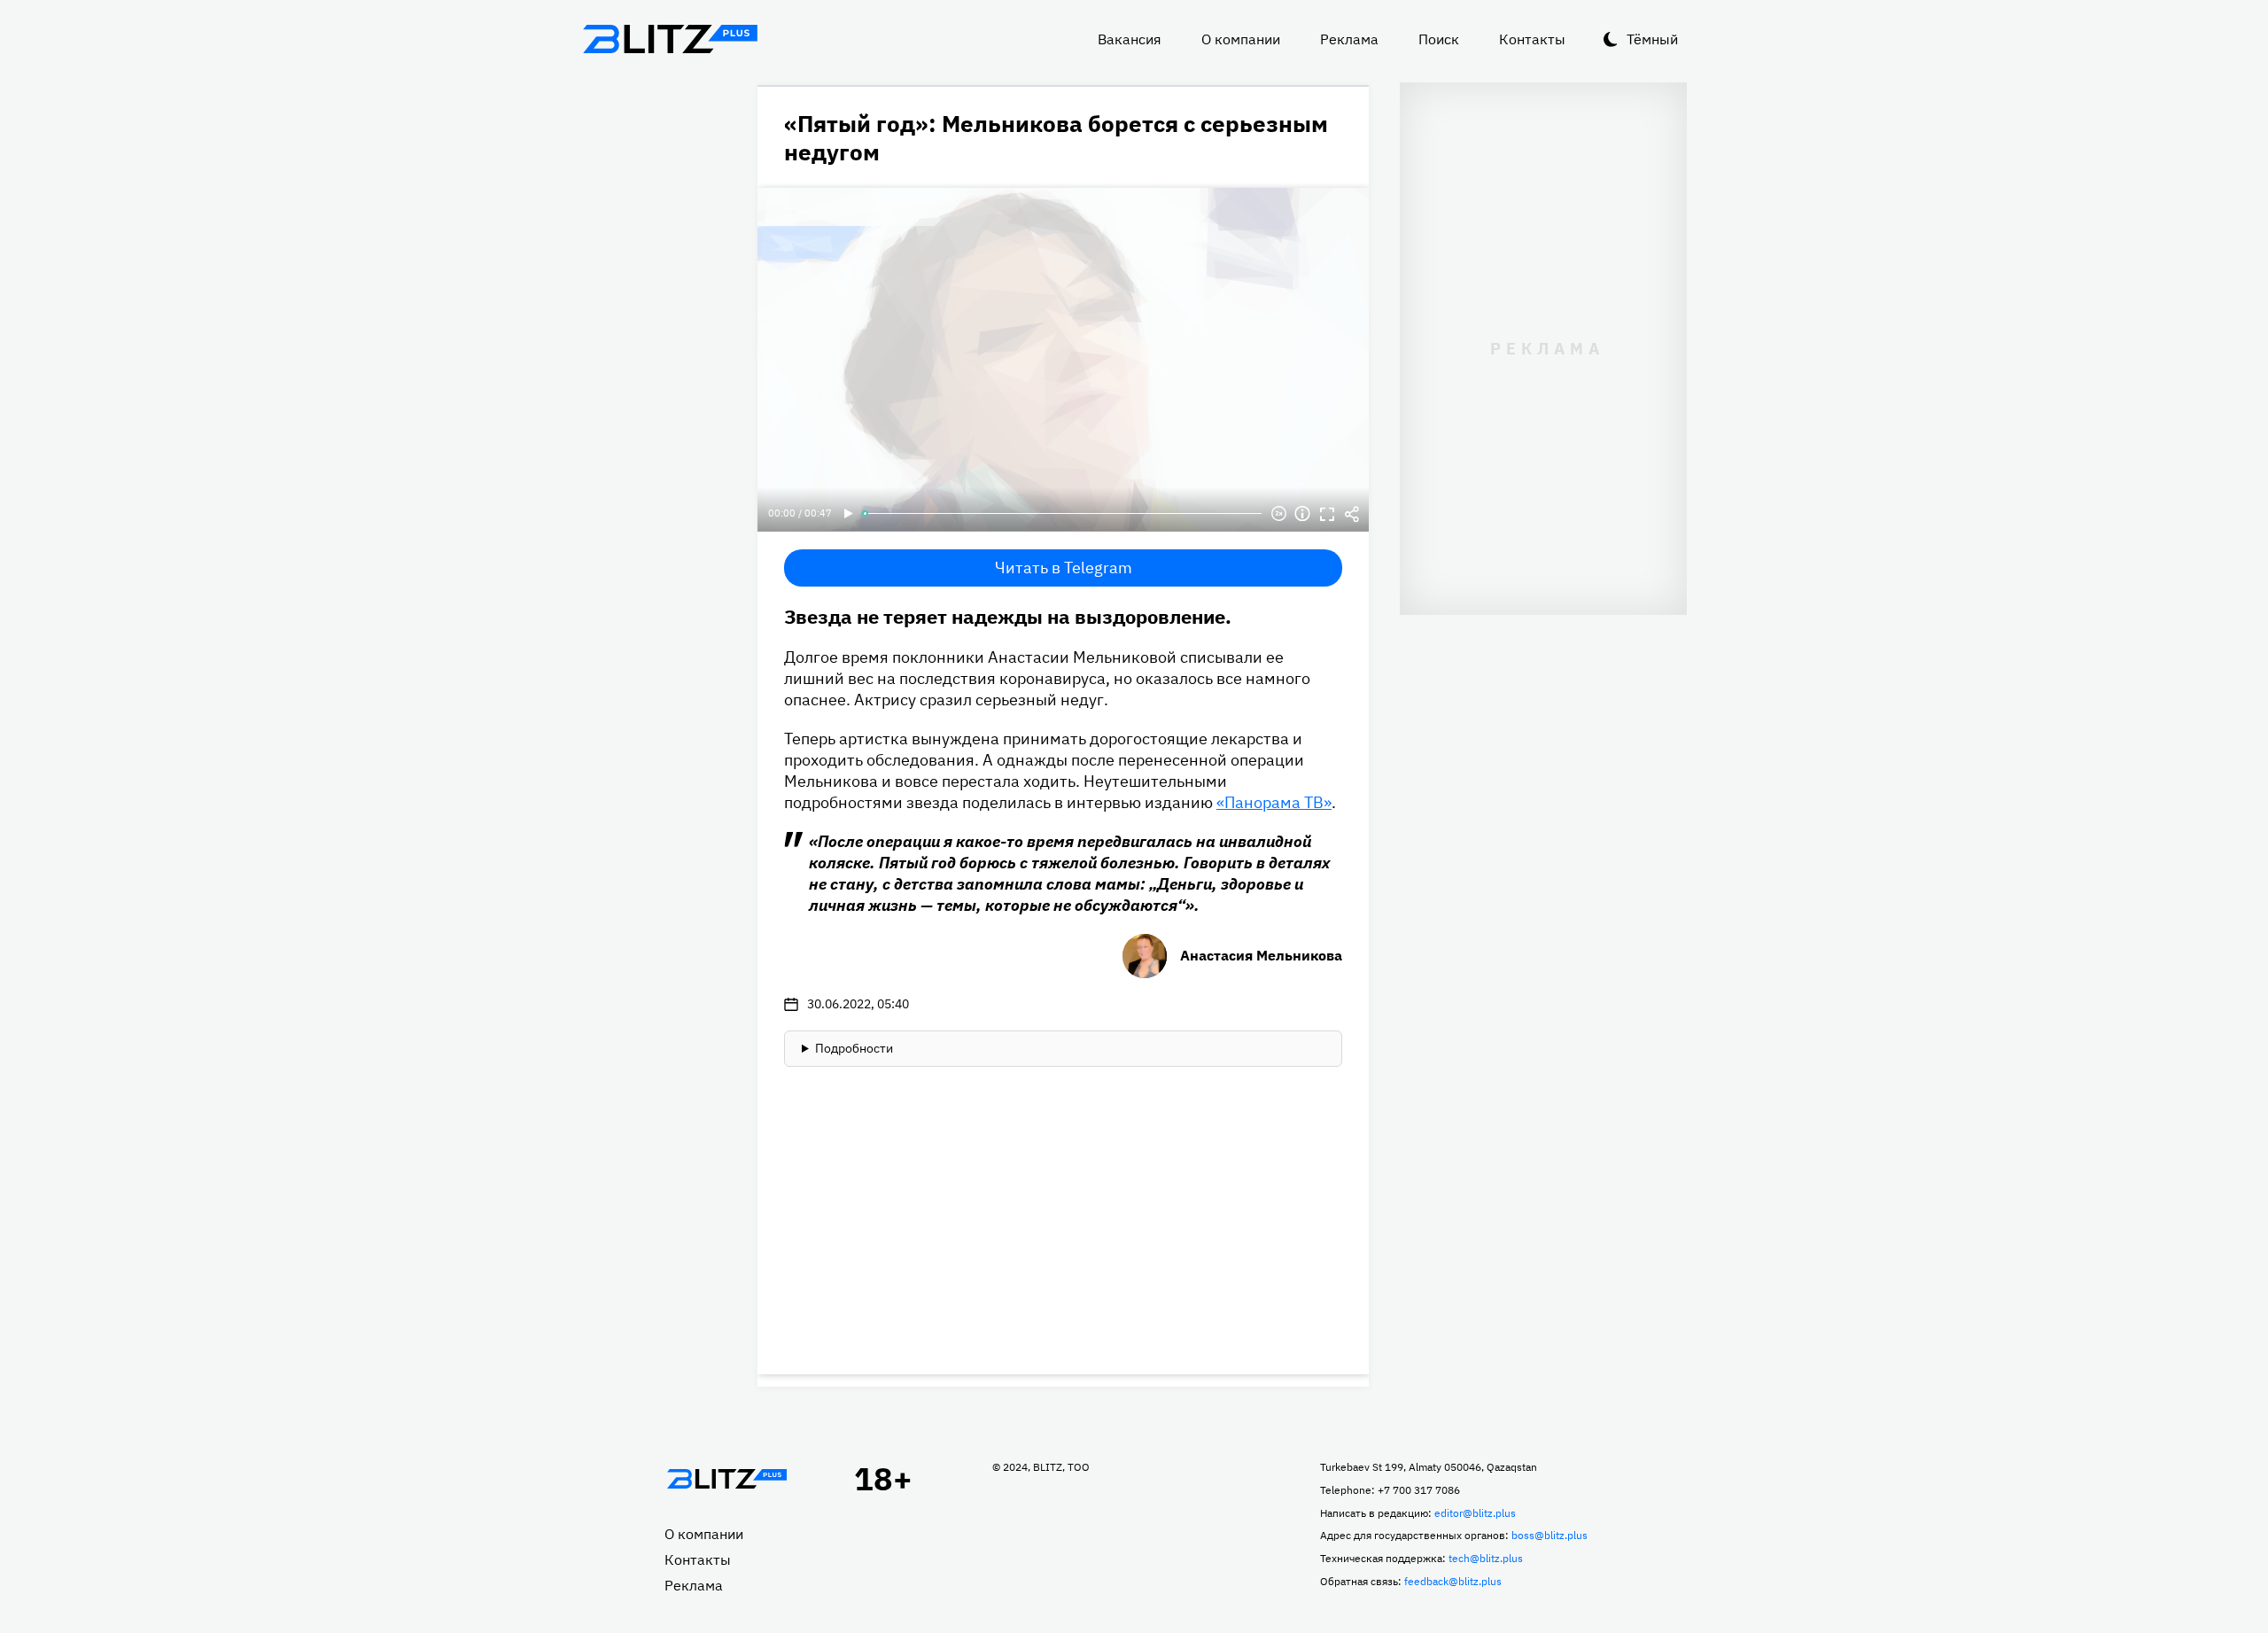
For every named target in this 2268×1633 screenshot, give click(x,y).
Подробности (854, 1048)
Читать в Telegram (1064, 568)
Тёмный (1652, 39)
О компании (1241, 39)
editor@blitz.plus (1475, 1513)
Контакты (1532, 39)
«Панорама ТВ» (1274, 802)
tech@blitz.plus (1486, 1558)
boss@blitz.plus (1550, 1535)
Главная (726, 1479)
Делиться (1352, 514)
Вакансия (1130, 39)
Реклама (1349, 39)
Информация (1302, 514)
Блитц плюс (670, 39)
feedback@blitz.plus (1453, 1581)
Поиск (1439, 39)
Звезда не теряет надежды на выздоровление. (1008, 616)
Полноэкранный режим (1327, 514)
